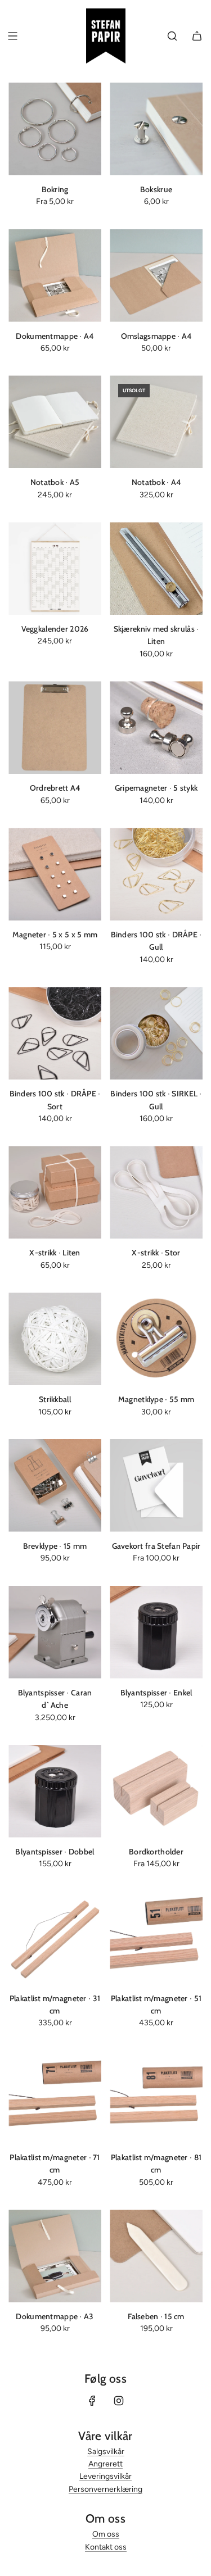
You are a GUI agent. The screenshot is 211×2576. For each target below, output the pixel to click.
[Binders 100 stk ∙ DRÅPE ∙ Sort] (55, 1033)
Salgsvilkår (106, 2452)
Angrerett (105, 2464)
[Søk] (172, 36)
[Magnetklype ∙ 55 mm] (156, 1339)
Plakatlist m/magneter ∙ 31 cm (55, 2004)
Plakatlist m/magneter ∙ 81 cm (156, 2164)
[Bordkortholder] (156, 1791)
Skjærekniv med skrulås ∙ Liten (156, 635)
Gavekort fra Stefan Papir (156, 1546)
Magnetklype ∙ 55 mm (156, 1399)
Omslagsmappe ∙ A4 (156, 336)
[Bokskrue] (156, 129)
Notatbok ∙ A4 (156, 482)
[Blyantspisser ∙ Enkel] (156, 1632)
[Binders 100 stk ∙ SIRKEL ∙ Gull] (156, 1033)
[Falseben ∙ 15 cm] (156, 2256)
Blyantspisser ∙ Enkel (156, 1693)
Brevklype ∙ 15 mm (55, 1546)
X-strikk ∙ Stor (156, 1253)
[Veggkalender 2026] (55, 568)
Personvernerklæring (105, 2489)
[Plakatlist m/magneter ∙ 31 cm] (55, 1938)
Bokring (55, 189)
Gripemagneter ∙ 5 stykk (156, 788)
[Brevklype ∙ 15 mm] (55, 1486)
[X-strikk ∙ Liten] (55, 1192)
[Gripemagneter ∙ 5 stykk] (156, 727)
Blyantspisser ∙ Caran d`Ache (55, 1699)
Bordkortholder (156, 1852)
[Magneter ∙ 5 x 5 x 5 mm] (55, 874)
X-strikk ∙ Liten (55, 1253)
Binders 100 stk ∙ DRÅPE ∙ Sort (55, 1100)
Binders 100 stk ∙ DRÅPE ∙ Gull (156, 941)
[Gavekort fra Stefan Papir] (156, 1486)
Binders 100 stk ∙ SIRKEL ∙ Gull (156, 1100)
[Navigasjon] (12, 36)
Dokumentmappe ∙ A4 (55, 336)
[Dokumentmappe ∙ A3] (55, 2256)
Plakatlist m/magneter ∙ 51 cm (156, 2004)
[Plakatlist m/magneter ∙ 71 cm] (55, 2097)
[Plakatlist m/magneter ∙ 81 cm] (156, 2097)
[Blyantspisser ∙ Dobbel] (55, 1791)
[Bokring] (55, 129)
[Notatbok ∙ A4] (156, 422)
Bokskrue (156, 189)
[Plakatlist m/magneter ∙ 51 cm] (156, 1938)
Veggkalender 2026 (55, 629)
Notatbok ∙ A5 (55, 482)
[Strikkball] (55, 1339)
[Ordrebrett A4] (55, 727)
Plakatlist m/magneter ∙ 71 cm (55, 2164)
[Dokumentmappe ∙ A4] (55, 276)
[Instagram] (119, 2401)
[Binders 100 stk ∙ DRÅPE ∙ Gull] (156, 874)
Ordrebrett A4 (55, 788)
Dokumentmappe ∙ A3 (55, 2316)
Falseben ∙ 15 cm (156, 2316)
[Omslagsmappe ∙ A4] (156, 276)
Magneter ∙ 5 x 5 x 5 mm (55, 935)
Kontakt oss (106, 2547)
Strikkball (55, 1399)
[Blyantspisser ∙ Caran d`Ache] (55, 1632)
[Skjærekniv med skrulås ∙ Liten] (156, 568)
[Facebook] (92, 2401)
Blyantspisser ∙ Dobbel (55, 1852)
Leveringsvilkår (105, 2476)
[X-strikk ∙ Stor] (156, 1192)
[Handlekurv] (197, 36)
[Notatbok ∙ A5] (55, 422)
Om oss (106, 2534)
